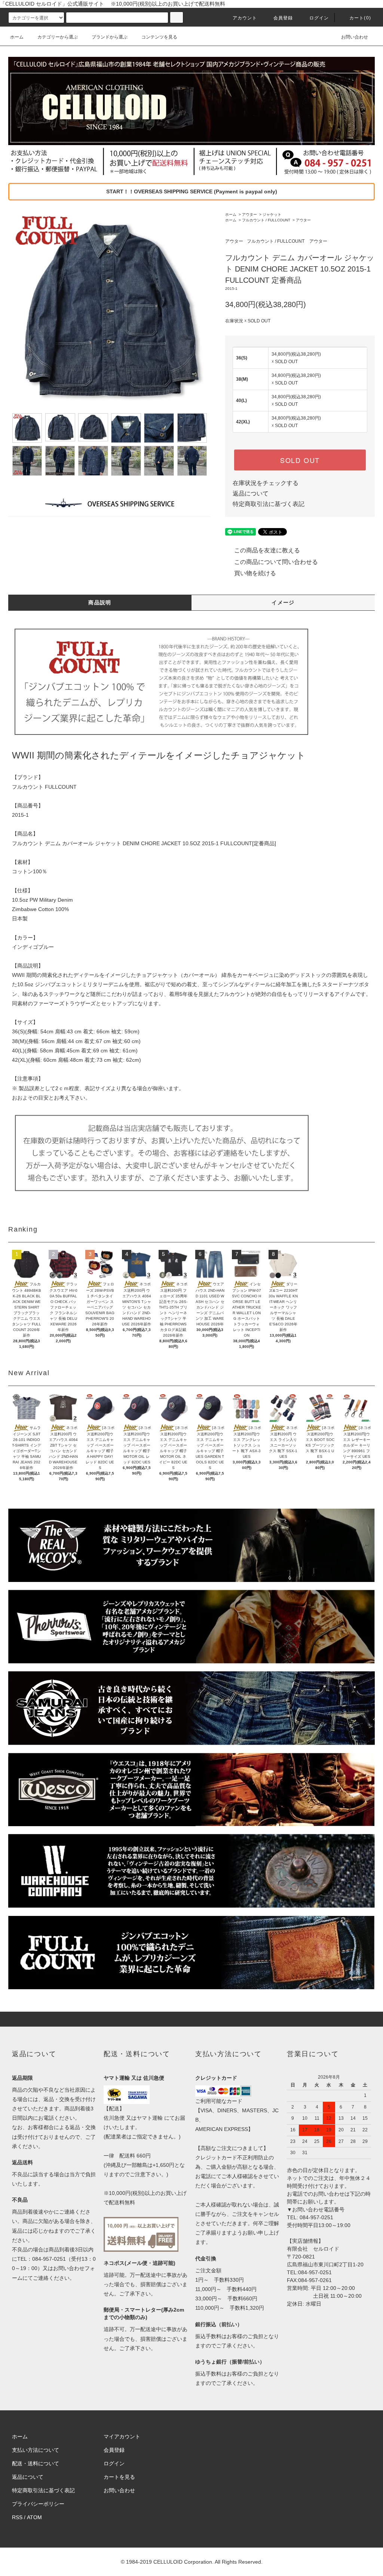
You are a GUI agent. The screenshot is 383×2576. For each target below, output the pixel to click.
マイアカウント (122, 2437)
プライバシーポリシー (38, 2504)
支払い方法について (36, 2450)
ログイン (319, 18)
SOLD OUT (300, 460)
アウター (249, 214)
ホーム (17, 37)
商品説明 (100, 602)
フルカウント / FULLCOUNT (266, 220)
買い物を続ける (255, 573)
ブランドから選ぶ (110, 37)
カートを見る (119, 2477)
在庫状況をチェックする (266, 483)
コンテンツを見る (159, 37)
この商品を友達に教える (267, 550)
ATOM (34, 2517)
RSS (17, 2517)
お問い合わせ (355, 37)
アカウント (245, 18)
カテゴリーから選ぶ (58, 37)
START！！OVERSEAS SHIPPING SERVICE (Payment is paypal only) (192, 191)
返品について (251, 493)
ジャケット (272, 214)
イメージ (283, 602)
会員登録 (283, 18)
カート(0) (360, 18)
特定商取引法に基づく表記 (269, 504)
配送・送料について (36, 2463)
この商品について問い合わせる (276, 562)
